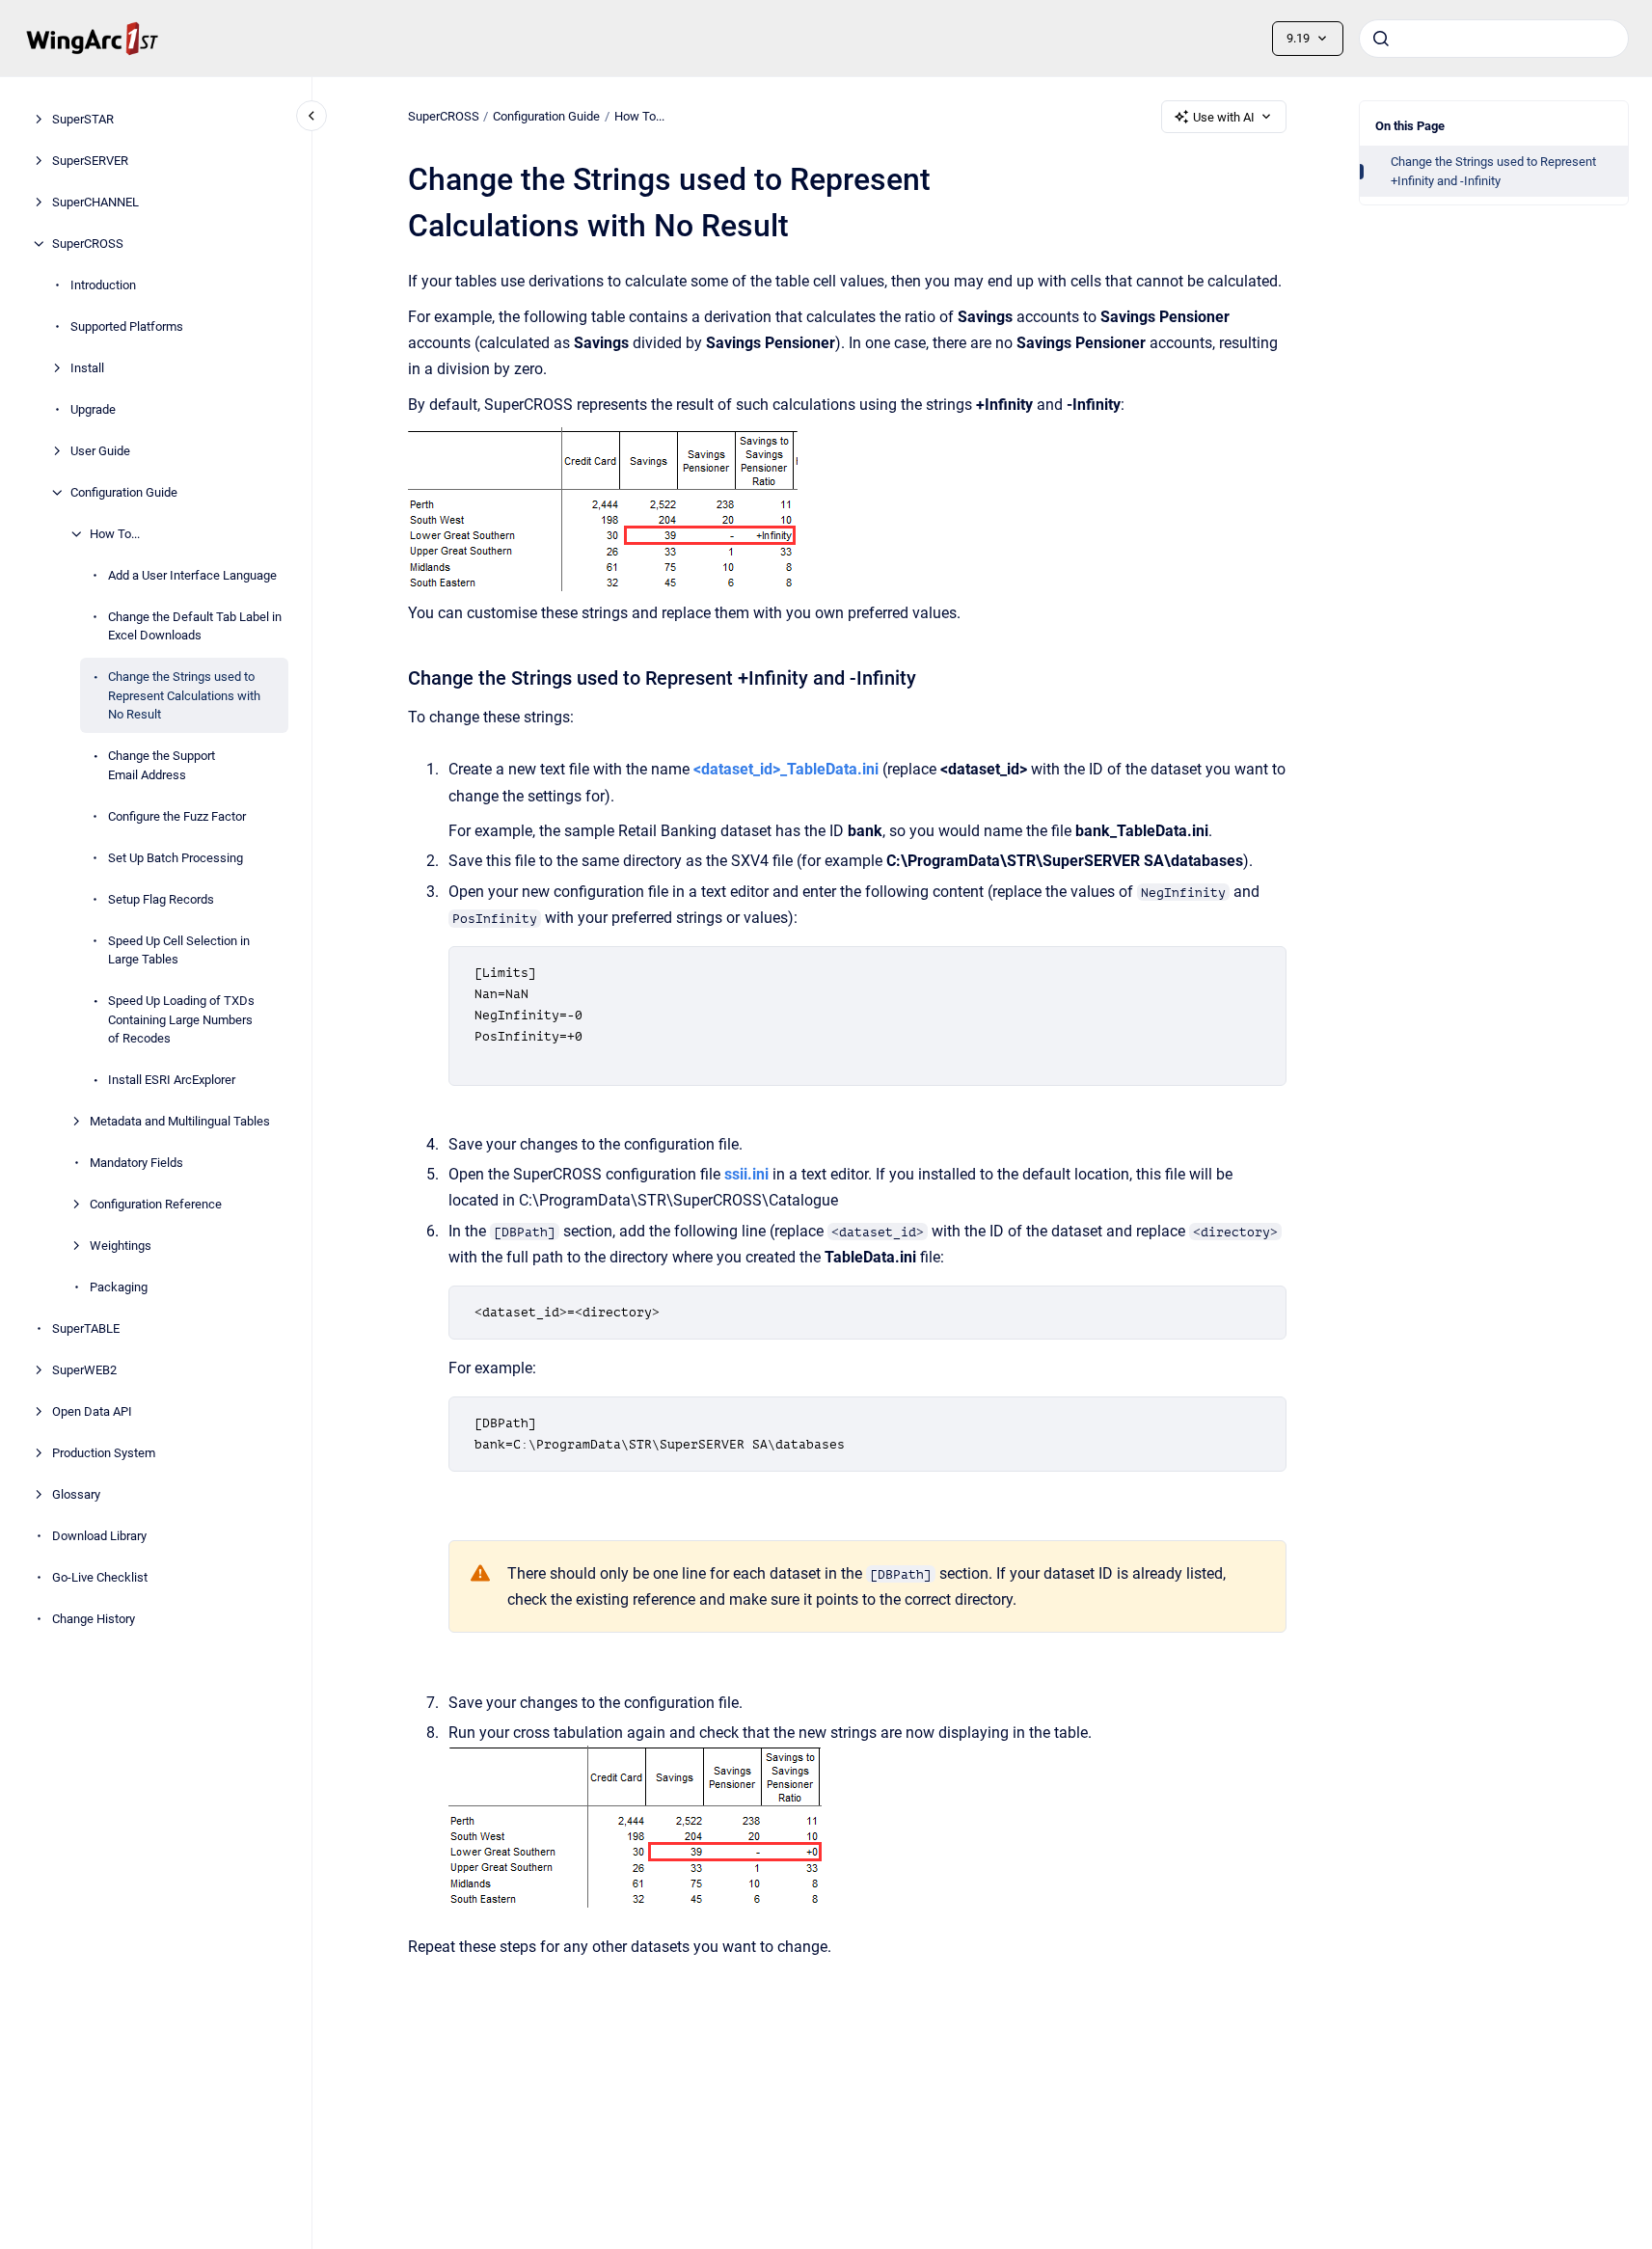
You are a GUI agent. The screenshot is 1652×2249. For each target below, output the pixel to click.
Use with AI (1224, 117)
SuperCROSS (88, 244)
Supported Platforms (127, 326)
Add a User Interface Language (192, 575)
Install (87, 368)
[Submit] (1381, 39)
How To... (115, 534)
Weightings (121, 1246)
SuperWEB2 (84, 1370)
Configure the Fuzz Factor (177, 816)
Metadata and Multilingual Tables (180, 1121)
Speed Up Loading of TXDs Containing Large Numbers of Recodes (181, 1019)
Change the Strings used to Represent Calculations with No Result (184, 695)
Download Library (99, 1536)
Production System (104, 1453)
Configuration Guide (124, 492)
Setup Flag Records (161, 899)
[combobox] (1494, 39)
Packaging (119, 1287)
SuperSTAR (83, 119)
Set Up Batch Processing (176, 858)
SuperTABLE (86, 1328)
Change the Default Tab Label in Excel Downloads (195, 626)
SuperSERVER (90, 161)
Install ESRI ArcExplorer (172, 1080)
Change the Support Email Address (162, 765)
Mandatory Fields (136, 1163)
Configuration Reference (156, 1204)
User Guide (100, 451)
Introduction (103, 285)
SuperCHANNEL (95, 202)
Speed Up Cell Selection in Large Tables (179, 950)
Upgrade (93, 409)
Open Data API (92, 1411)
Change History (94, 1619)
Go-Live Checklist (100, 1577)
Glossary (76, 1494)
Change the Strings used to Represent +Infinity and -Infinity (1493, 171)
